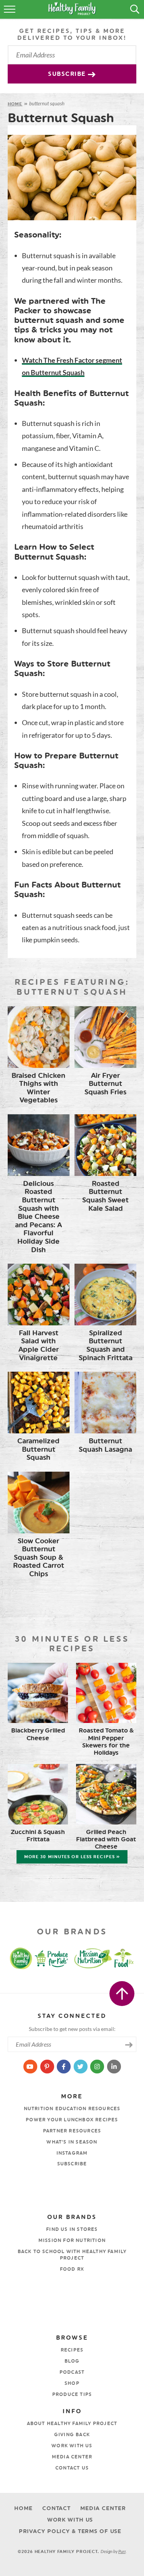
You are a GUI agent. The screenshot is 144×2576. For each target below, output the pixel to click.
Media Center (72, 2457)
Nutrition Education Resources (72, 2109)
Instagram (72, 2153)
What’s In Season (72, 2142)
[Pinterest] (48, 2066)
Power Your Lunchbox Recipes (72, 2120)
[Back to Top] (122, 1994)
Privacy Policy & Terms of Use (70, 2531)
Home (15, 104)
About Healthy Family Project (72, 2424)
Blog (72, 2361)
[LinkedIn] (114, 2066)
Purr (122, 2551)
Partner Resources (72, 2131)
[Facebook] (64, 2066)
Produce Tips (72, 2394)
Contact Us (72, 2468)
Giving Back (72, 2435)
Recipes (72, 2350)
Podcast (72, 2372)
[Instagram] (98, 2066)
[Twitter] (81, 2066)
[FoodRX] (130, 1958)
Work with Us (72, 2446)
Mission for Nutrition (72, 2240)
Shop (72, 2383)
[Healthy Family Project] (14, 1958)
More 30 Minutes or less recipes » (72, 1857)
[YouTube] (31, 2066)
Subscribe (68, 74)
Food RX (72, 2269)
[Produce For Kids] (53, 1958)
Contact (56, 2508)
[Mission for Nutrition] (95, 1958)
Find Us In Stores (72, 2229)
